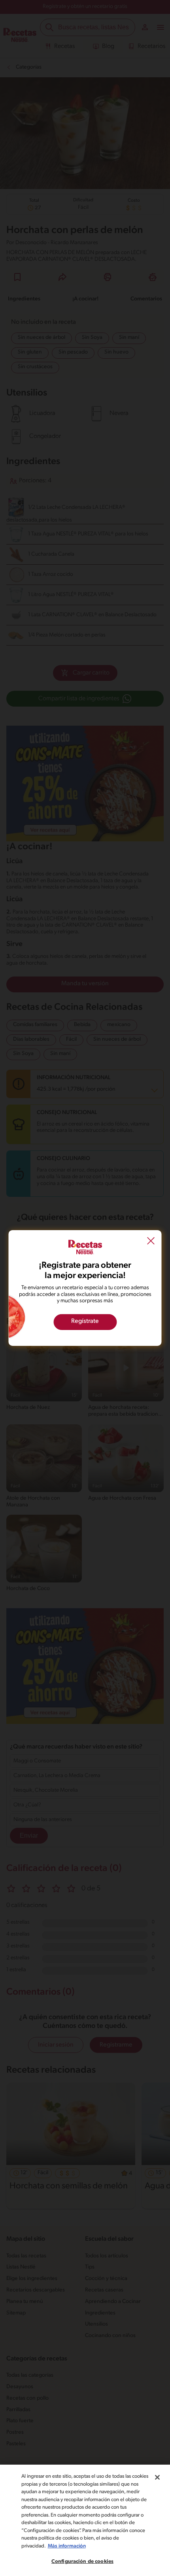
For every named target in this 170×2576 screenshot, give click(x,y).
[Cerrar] (157, 2477)
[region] (85, 2520)
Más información (67, 2546)
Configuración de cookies (82, 2562)
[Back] (151, 1242)
